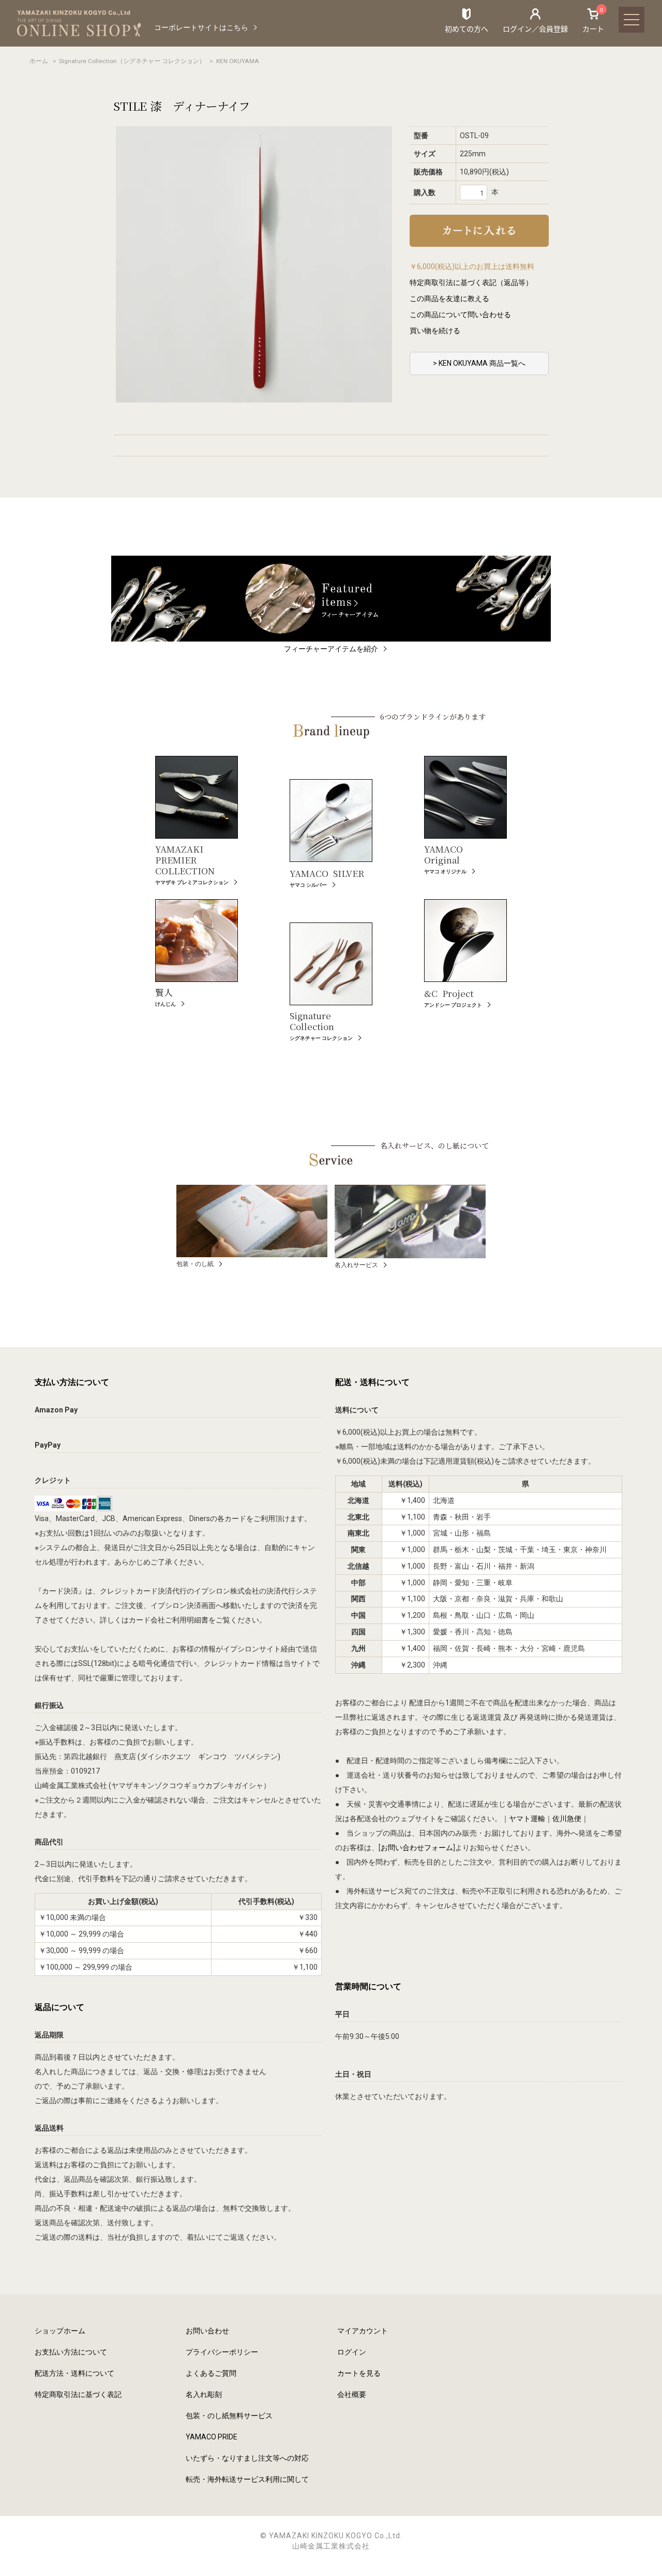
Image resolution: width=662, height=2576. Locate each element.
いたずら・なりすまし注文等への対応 (247, 2458)
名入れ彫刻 (204, 2394)
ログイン (352, 2352)
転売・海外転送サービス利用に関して (247, 2479)
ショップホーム (60, 2331)
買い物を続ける (435, 331)
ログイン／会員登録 (535, 28)
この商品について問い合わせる (460, 315)
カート (593, 20)
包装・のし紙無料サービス (229, 2416)
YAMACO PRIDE (212, 2437)
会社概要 (352, 2394)
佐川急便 (567, 1819)
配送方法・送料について (74, 2373)
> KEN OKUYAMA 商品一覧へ (479, 363)
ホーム (39, 61)
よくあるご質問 (211, 2373)
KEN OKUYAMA (238, 61)
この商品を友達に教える (449, 299)
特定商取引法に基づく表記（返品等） (471, 282)
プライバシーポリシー (222, 2352)
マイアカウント (363, 2331)
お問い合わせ (207, 2331)
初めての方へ (467, 28)
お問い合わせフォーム (417, 1848)
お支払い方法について (71, 2352)
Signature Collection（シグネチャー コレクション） (132, 61)
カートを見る (359, 2373)
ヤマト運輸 (527, 1819)
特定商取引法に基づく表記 (78, 2394)
